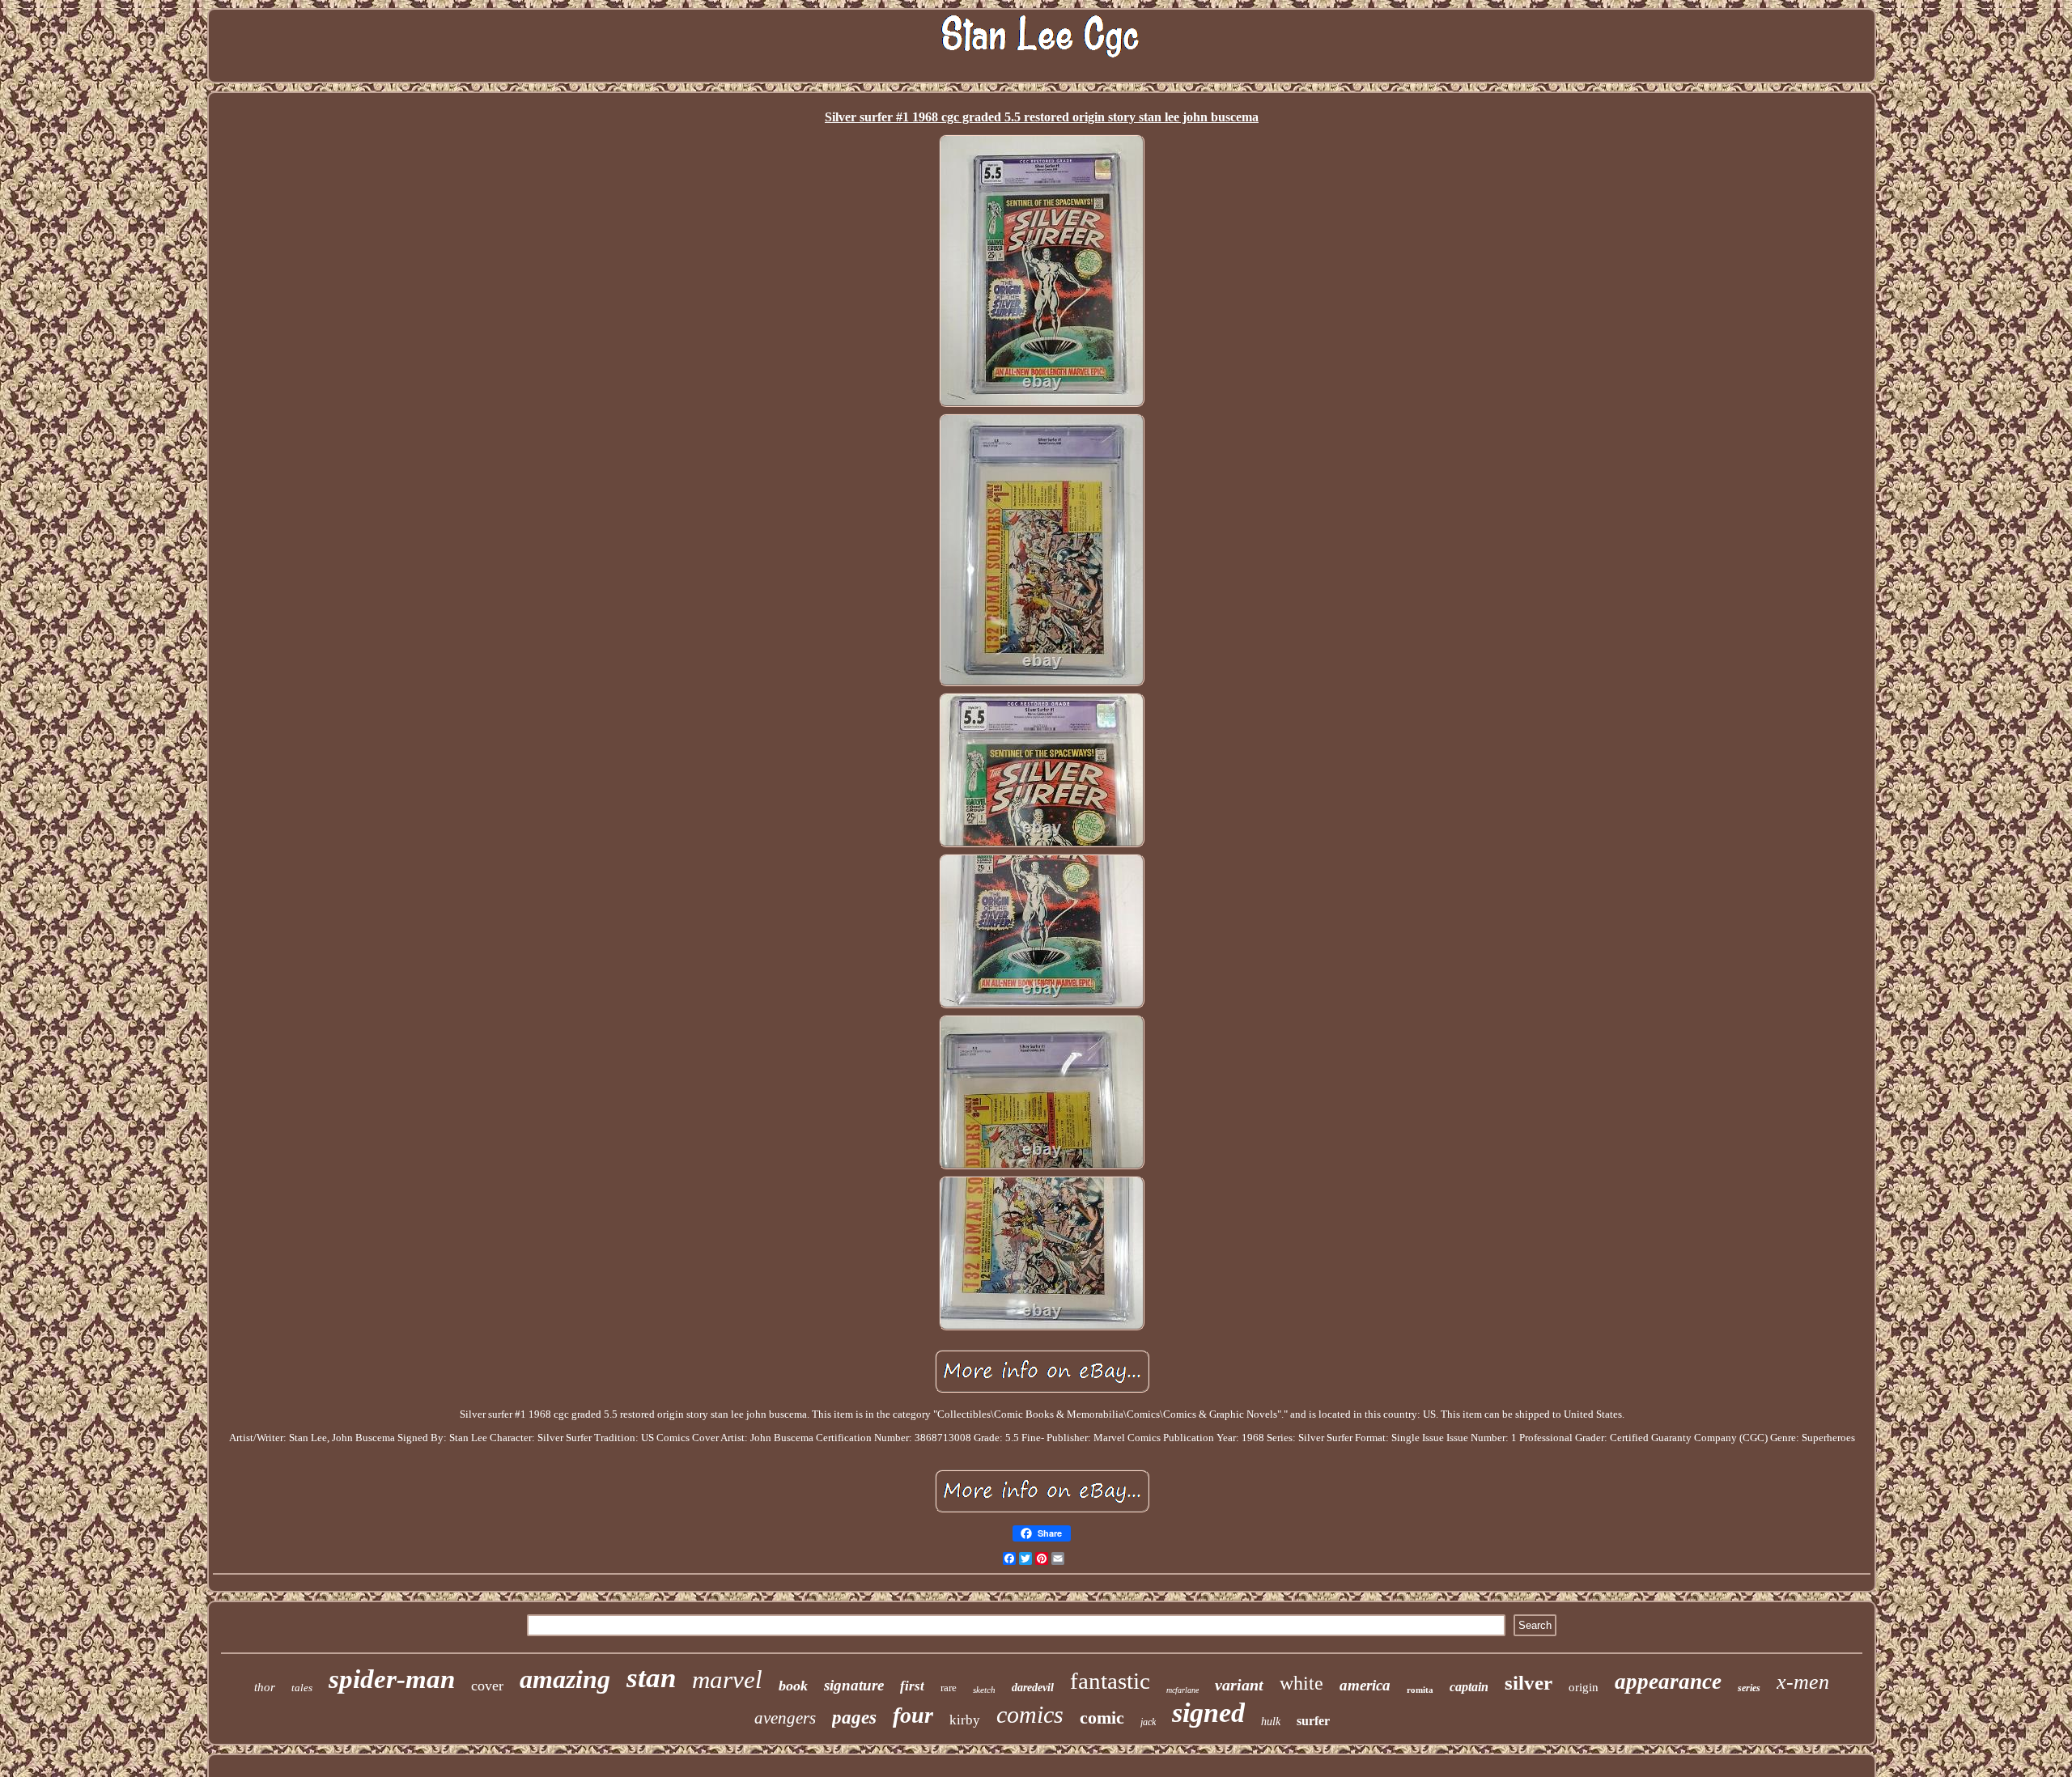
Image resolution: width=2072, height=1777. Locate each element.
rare (949, 1688)
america (1365, 1685)
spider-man (392, 1679)
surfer (1313, 1721)
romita (1420, 1690)
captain (1469, 1687)
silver (1529, 1683)
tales (302, 1688)
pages (854, 1718)
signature (854, 1685)
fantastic (1110, 1681)
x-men (1803, 1682)
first (912, 1686)
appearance (1668, 1682)
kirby (965, 1720)
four (913, 1715)
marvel (727, 1679)
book (793, 1686)
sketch (984, 1690)
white (1301, 1683)
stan (651, 1678)
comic (1102, 1718)
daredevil (1033, 1688)
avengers (785, 1718)
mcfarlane (1182, 1690)
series (1749, 1688)
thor (265, 1687)
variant (1239, 1685)
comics (1030, 1714)
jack (1148, 1722)
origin (1584, 1687)
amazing (565, 1679)
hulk (1271, 1722)
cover (487, 1686)
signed (1208, 1713)
